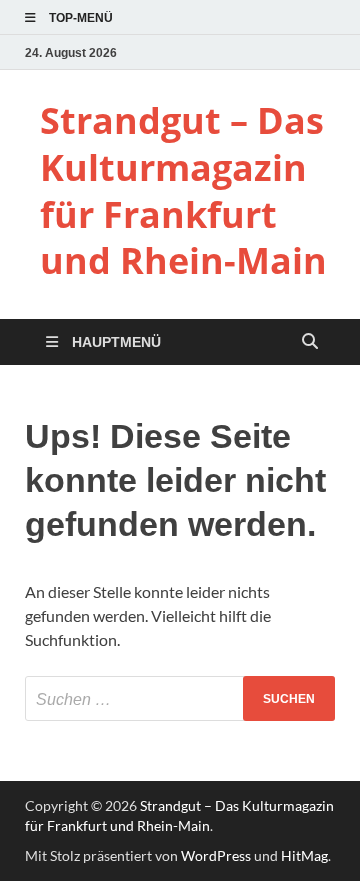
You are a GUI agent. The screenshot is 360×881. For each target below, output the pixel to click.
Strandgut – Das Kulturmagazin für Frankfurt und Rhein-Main (183, 190)
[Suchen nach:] (180, 698)
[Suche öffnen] (310, 342)
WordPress (216, 855)
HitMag (304, 855)
